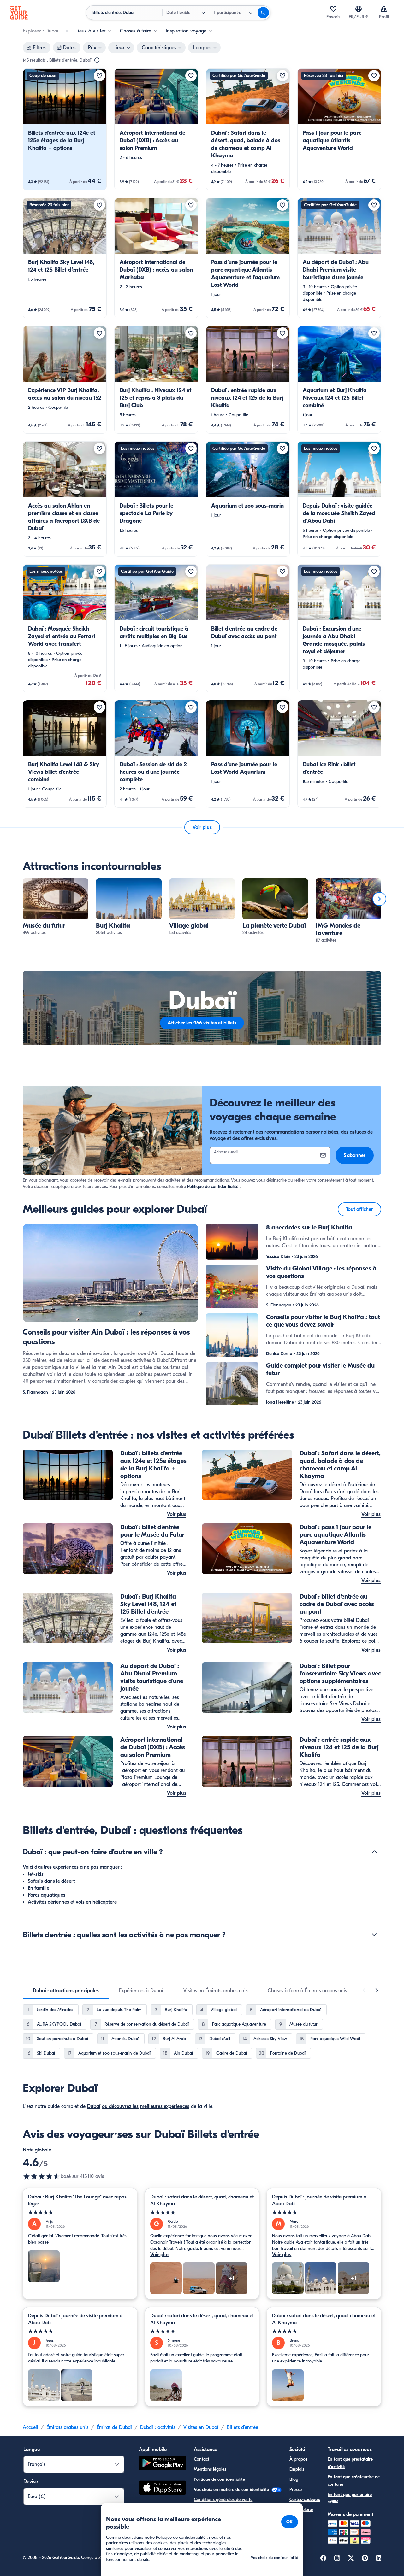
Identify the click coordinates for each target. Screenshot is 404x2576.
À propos (298, 2459)
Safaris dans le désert (51, 1881)
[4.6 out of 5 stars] (42, 2176)
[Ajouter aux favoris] (99, 76)
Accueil (30, 2427)
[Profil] (384, 9)
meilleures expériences (165, 2106)
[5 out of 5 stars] (80, 2212)
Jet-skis (36, 1874)
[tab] (66, 1991)
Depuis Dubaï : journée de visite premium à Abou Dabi (319, 2200)
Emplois (297, 2469)
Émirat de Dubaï (114, 2427)
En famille (39, 1888)
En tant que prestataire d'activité (350, 2463)
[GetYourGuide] (19, 13)
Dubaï (94, 2106)
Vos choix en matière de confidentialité (232, 2489)
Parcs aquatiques (47, 1895)
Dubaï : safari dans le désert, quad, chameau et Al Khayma (202, 2200)
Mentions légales (210, 2469)
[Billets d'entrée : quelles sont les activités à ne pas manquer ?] (374, 1935)
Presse (296, 2489)
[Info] (97, 60)
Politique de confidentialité (213, 1186)
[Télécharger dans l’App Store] (163, 2489)
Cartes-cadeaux (305, 2500)
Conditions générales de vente (223, 2500)
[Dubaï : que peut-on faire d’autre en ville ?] (374, 1852)
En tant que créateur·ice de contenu (354, 2481)
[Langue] (359, 9)
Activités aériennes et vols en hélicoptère (72, 1902)
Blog (294, 2479)
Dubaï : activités (158, 2427)
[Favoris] (333, 9)
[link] (65, 129)
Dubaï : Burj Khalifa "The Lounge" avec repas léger (77, 2200)
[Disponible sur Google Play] (163, 2464)
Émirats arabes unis (67, 2427)
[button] (65, 129)
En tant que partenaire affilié (350, 2498)
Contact (202, 2459)
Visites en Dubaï (201, 2427)
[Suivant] (379, 899)
